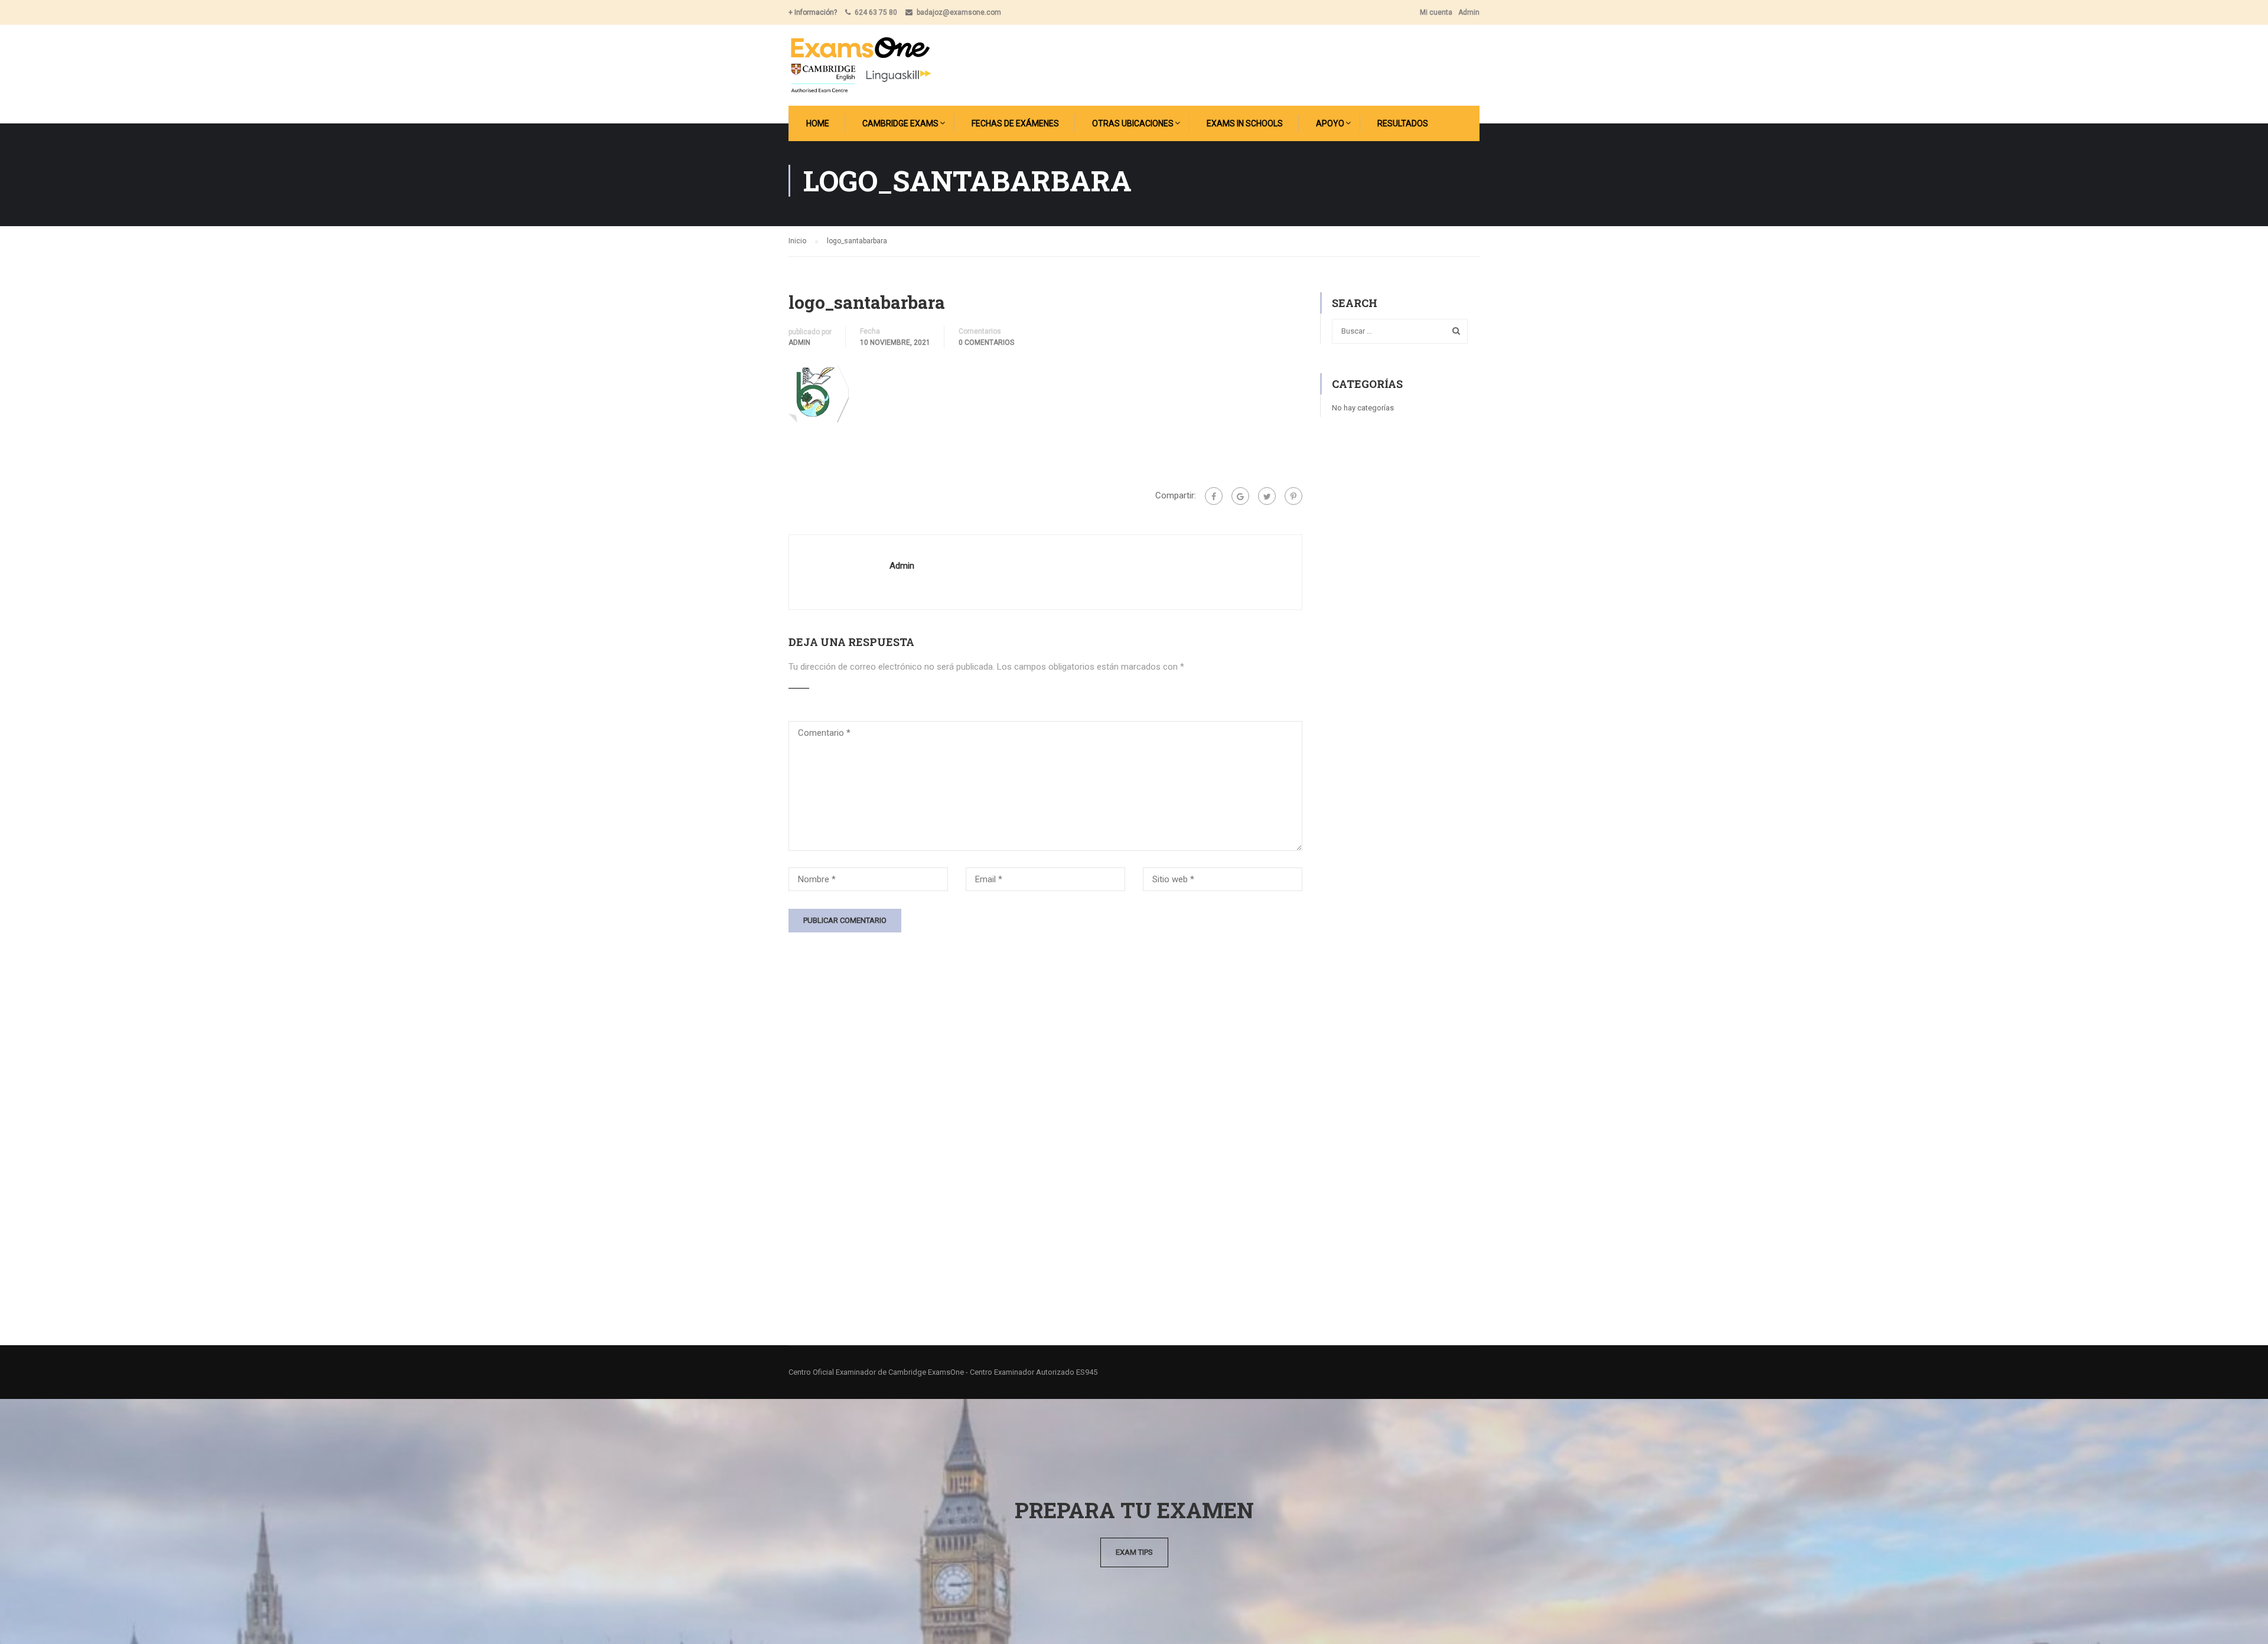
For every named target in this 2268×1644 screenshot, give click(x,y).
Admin (1469, 12)
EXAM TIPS (1134, 1552)
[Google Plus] (1240, 496)
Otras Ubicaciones (1133, 123)
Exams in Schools (1245, 123)
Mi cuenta (1436, 12)
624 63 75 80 (876, 12)
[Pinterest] (1293, 496)
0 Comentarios (986, 342)
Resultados (1403, 123)
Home (818, 123)
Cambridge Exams (900, 123)
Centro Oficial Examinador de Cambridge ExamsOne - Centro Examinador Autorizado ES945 (943, 1372)
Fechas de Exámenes (1015, 123)
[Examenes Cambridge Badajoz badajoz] (860, 65)
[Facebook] (1214, 496)
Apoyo (1330, 123)
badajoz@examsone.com (959, 12)
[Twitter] (1267, 496)
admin (799, 342)
